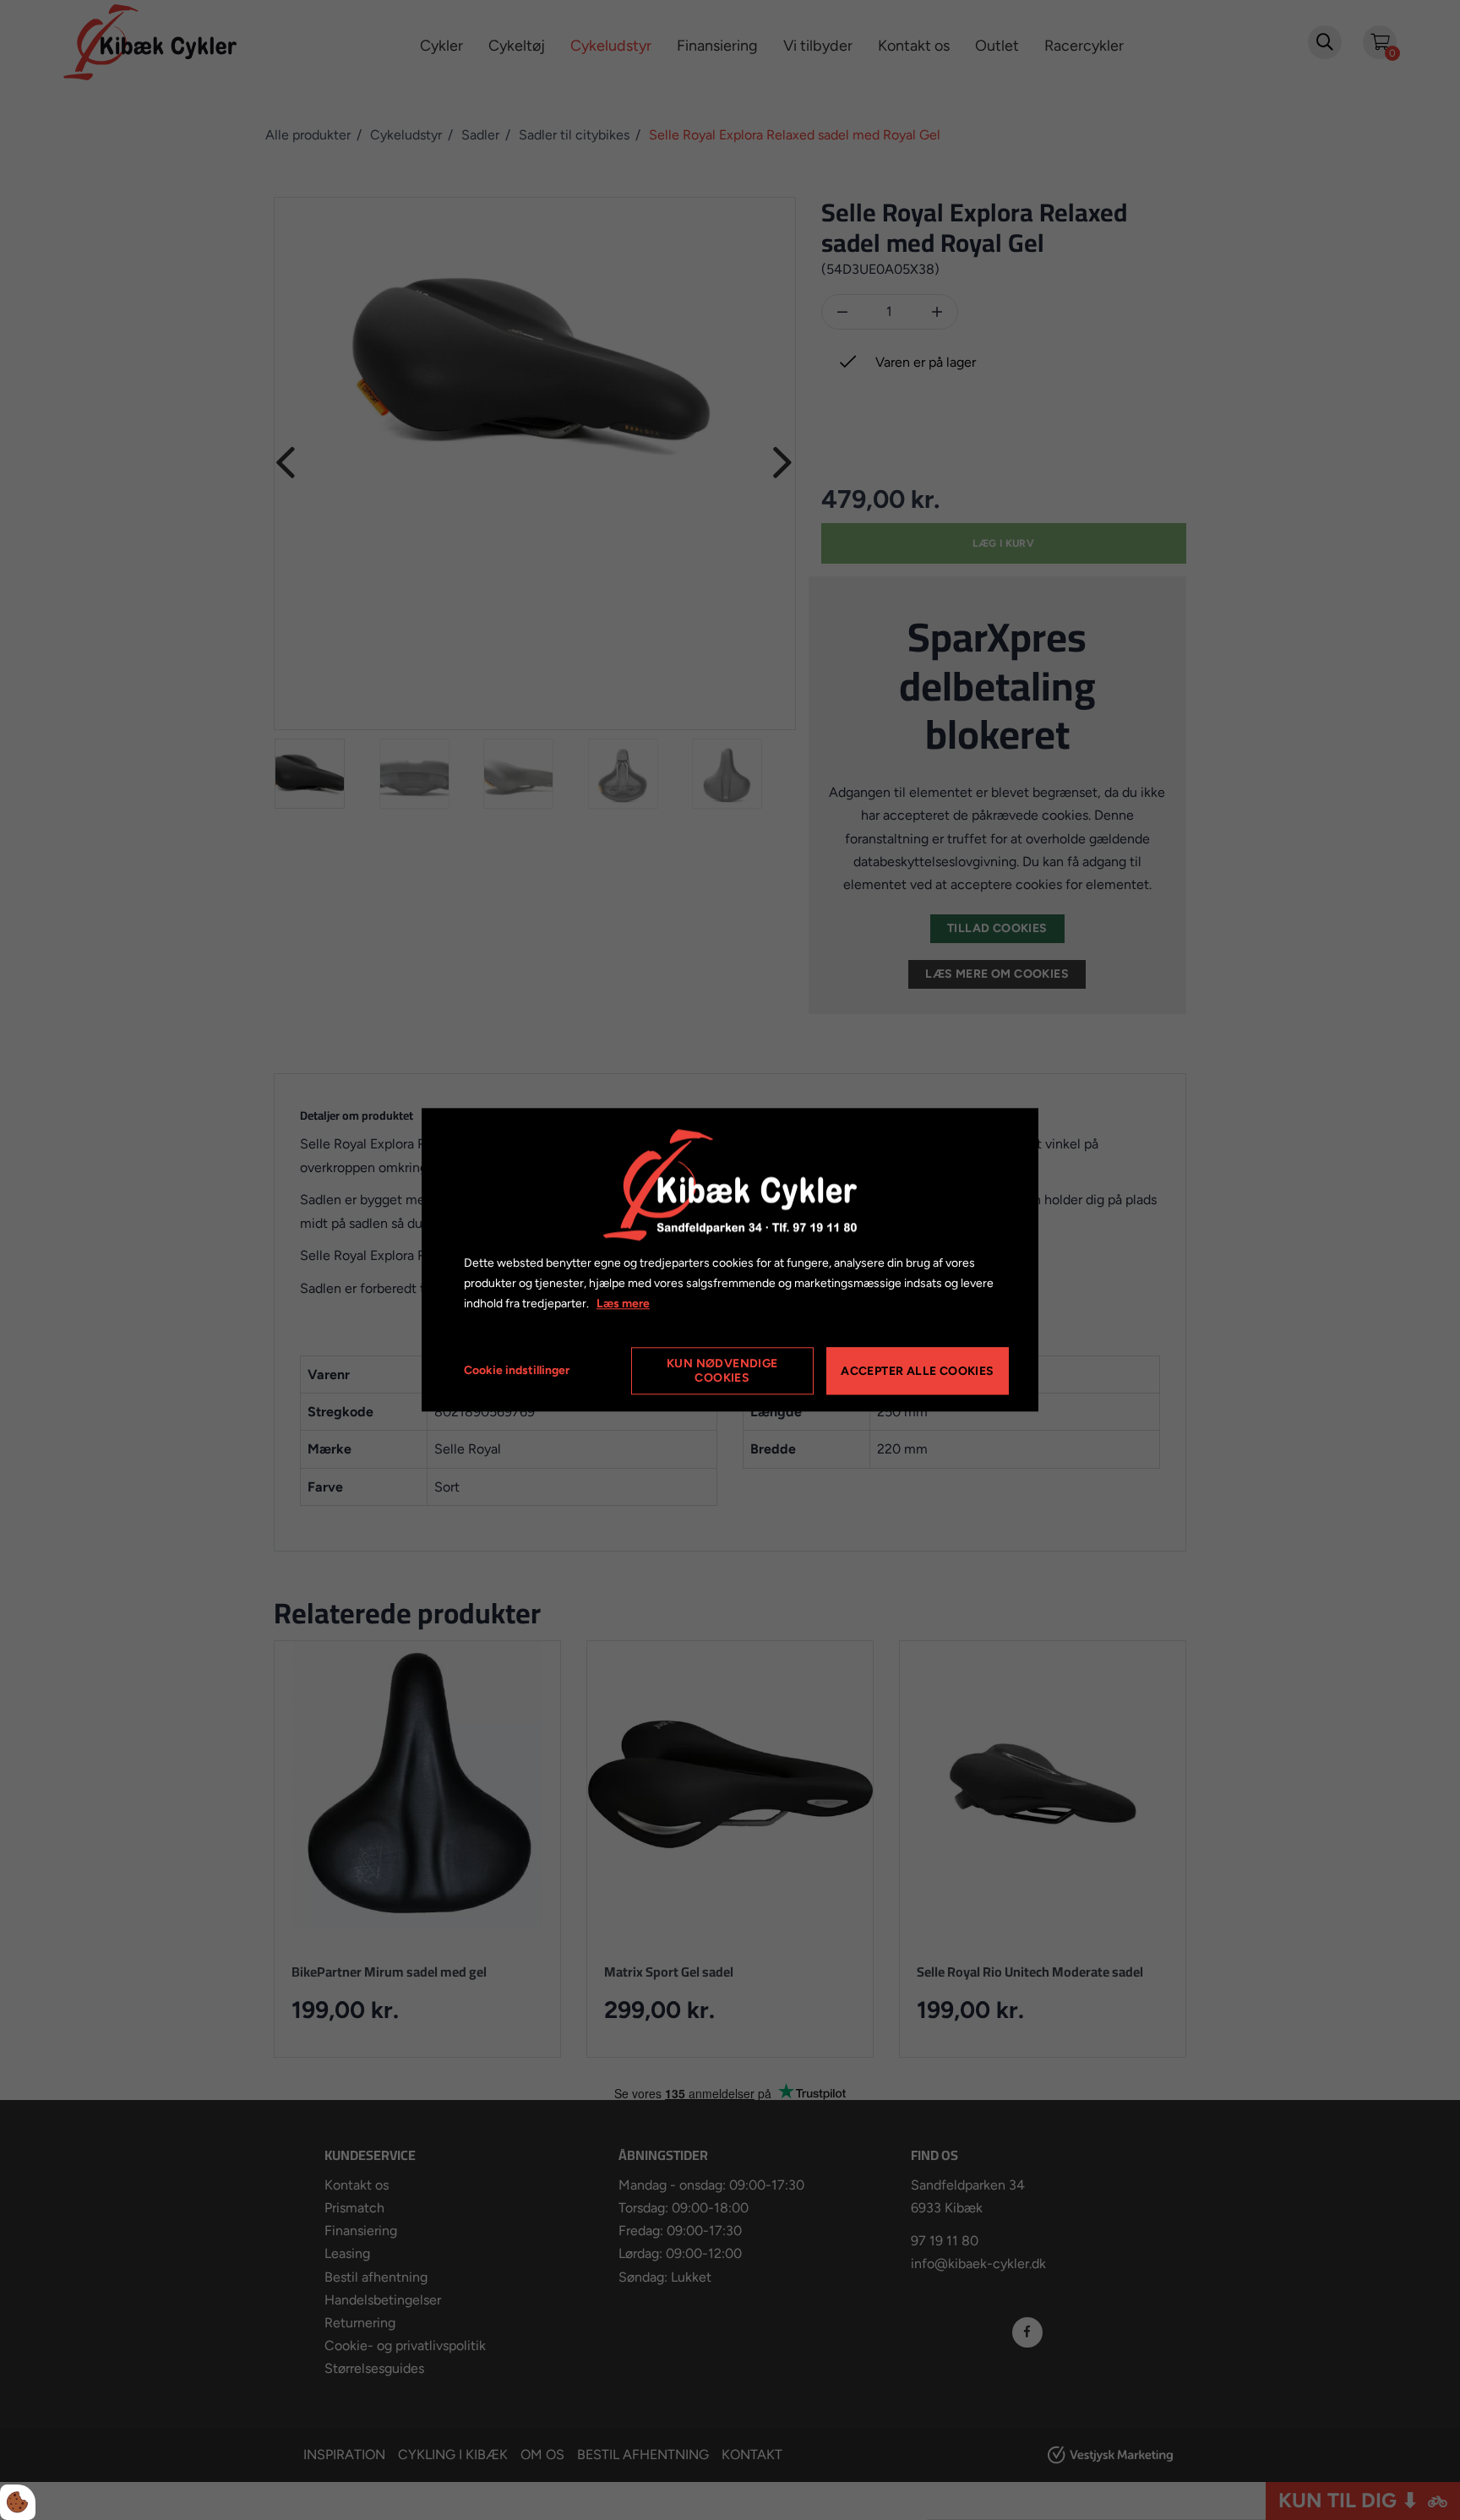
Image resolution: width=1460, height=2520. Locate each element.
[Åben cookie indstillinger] (18, 2502)
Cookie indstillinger (517, 1371)
